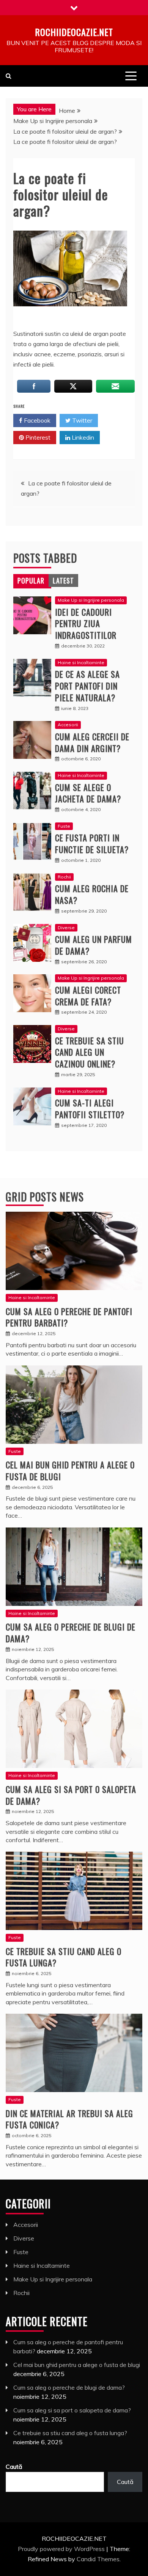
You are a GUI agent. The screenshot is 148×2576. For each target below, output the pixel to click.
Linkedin (82, 437)
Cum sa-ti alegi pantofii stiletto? (90, 1109)
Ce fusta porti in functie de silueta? (92, 843)
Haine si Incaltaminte (81, 662)
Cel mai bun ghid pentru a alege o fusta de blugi (70, 1471)
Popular (31, 580)
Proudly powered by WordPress (62, 2549)
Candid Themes (98, 2559)
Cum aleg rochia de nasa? (92, 894)
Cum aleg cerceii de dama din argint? (92, 742)
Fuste (64, 826)
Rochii (64, 877)
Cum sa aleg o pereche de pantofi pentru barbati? (69, 1317)
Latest (63, 580)
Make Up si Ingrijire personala (91, 600)
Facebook (36, 420)
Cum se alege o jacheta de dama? (88, 793)
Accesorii (68, 725)
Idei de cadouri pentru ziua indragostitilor (86, 624)
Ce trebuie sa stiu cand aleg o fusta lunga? (64, 1957)
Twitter (81, 420)
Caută (14, 2467)
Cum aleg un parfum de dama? (94, 945)
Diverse (66, 928)
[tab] (31, 580)
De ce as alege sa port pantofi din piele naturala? (87, 686)
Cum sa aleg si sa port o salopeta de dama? (71, 1795)
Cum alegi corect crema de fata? (88, 996)
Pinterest (37, 437)
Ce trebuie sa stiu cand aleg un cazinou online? (90, 1052)
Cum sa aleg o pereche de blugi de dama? (71, 1633)
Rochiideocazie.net (74, 32)
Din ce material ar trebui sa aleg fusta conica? (69, 2119)
